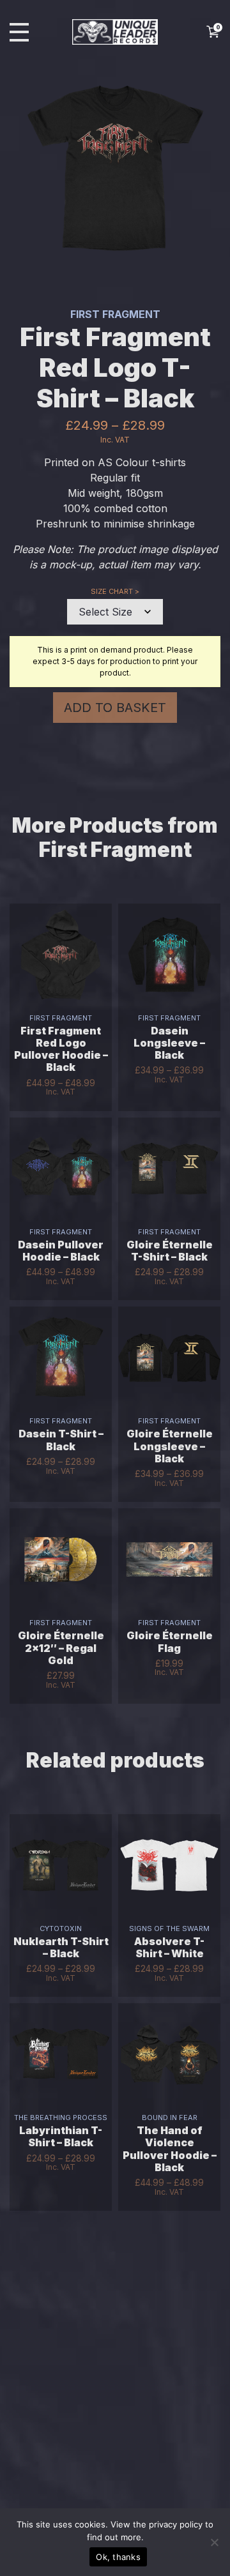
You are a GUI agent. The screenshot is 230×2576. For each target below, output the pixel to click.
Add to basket (115, 708)
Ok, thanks (118, 2557)
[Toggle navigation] (19, 32)
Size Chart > (115, 591)
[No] (214, 2542)
